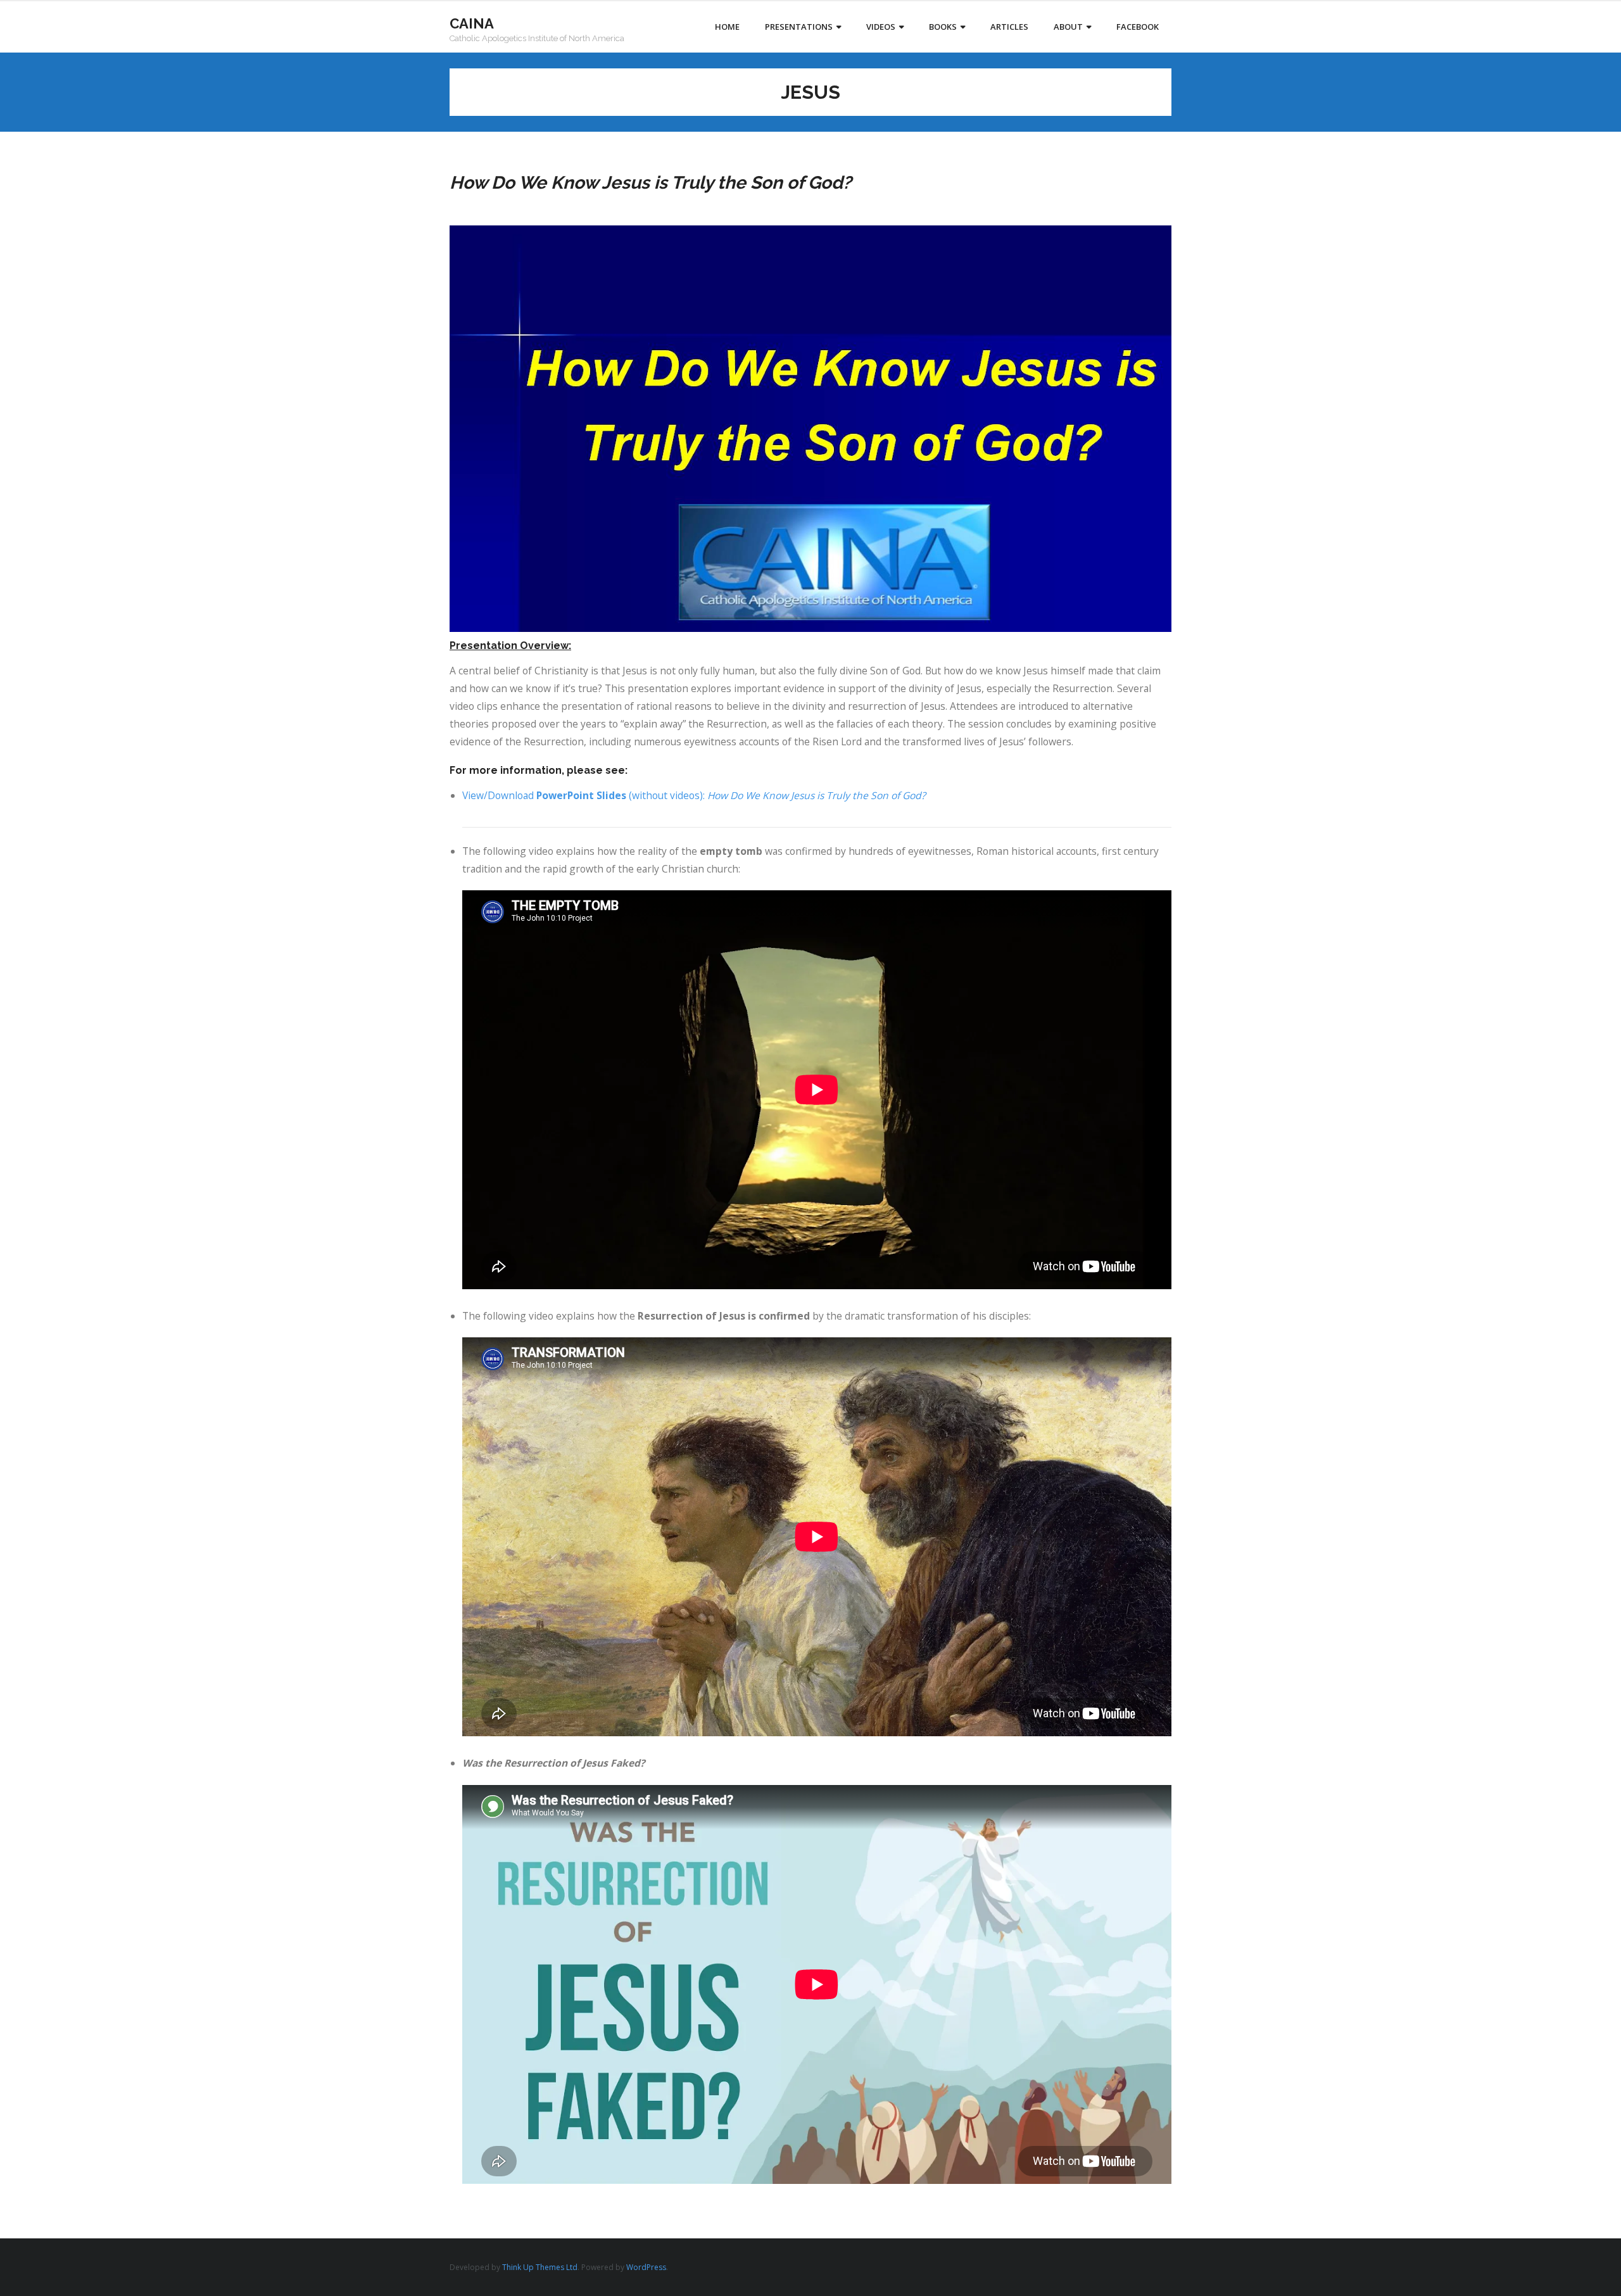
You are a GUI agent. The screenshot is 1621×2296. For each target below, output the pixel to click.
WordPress (646, 2267)
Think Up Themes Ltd (540, 2267)
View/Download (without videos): (694, 795)
